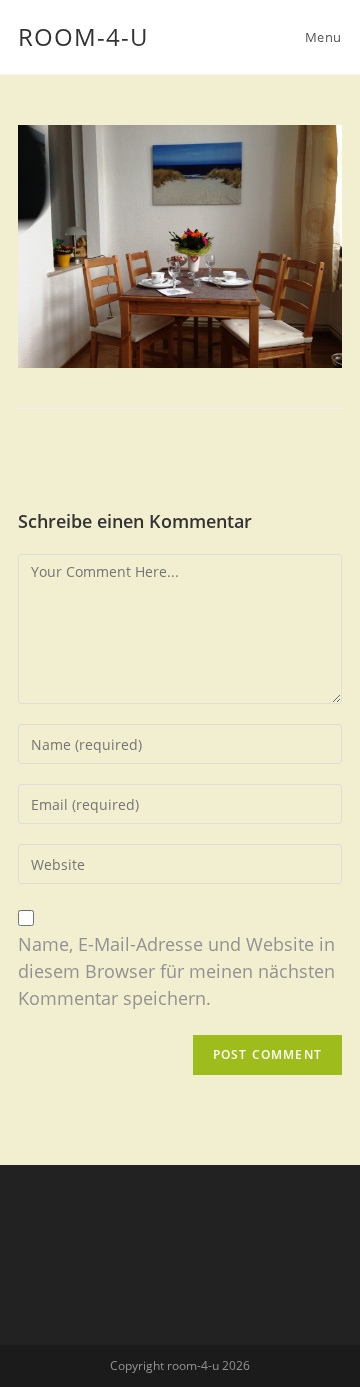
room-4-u (83, 36)
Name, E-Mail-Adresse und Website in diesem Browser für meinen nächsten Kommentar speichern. (176, 971)
